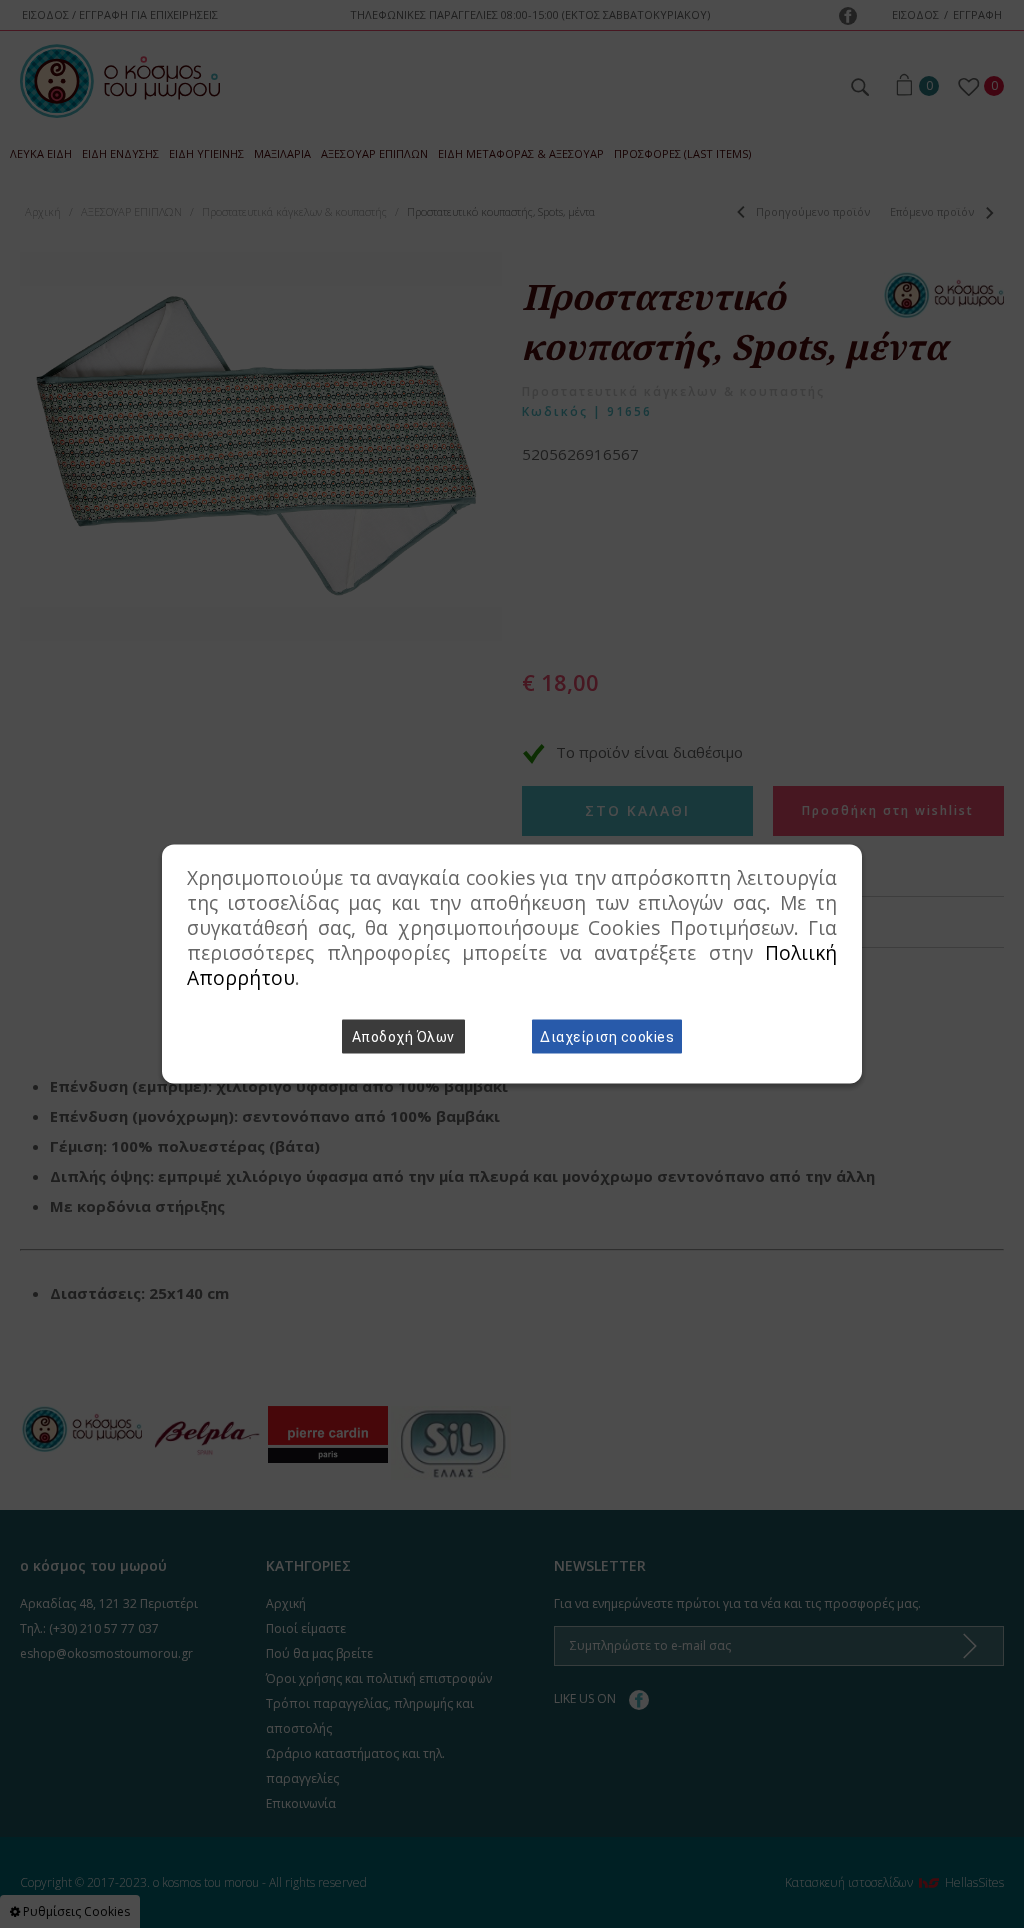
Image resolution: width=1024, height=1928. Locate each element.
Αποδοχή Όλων (403, 1037)
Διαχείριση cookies (607, 1037)
